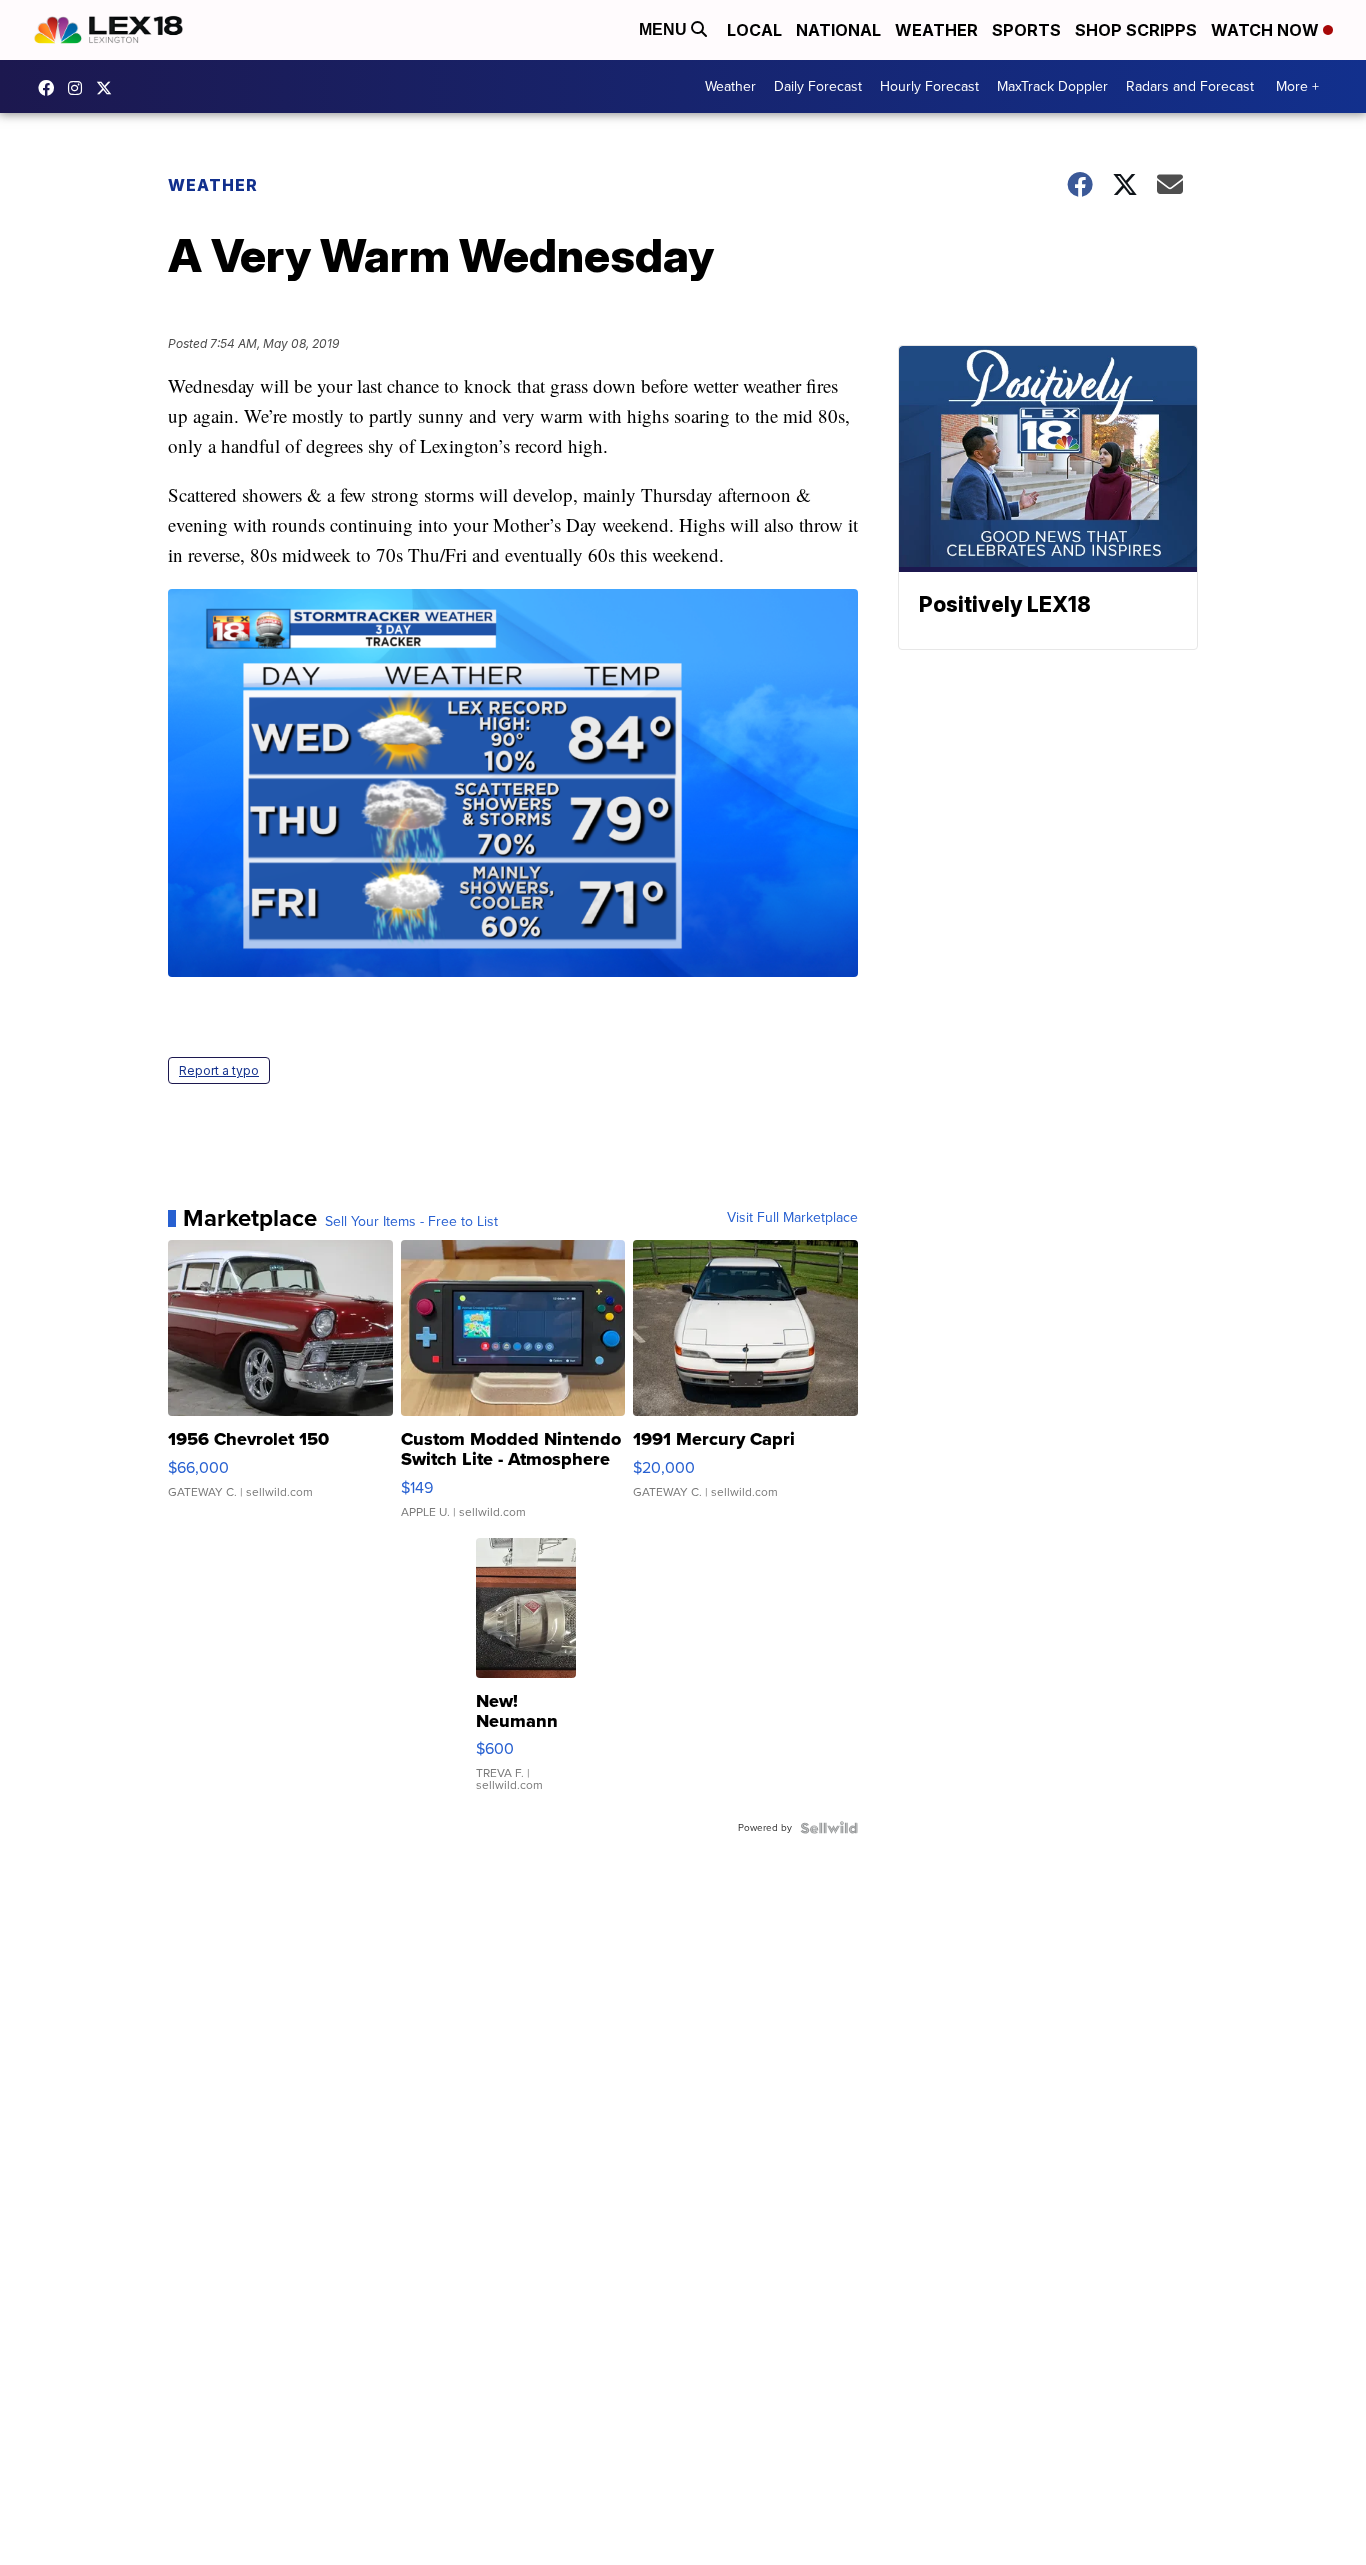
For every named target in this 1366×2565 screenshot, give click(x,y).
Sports (1026, 30)
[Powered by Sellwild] (829, 1828)
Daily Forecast (818, 86)
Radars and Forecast (1190, 86)
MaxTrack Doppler (1052, 86)
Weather (936, 30)
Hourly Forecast (929, 86)
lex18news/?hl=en (80, 88)
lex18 (51, 88)
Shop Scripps (1136, 30)
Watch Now (1267, 30)
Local (754, 30)
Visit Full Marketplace (792, 1218)
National (838, 30)
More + (1297, 86)
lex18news (109, 88)
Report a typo (219, 1070)
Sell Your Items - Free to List (411, 1222)
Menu (665, 29)
